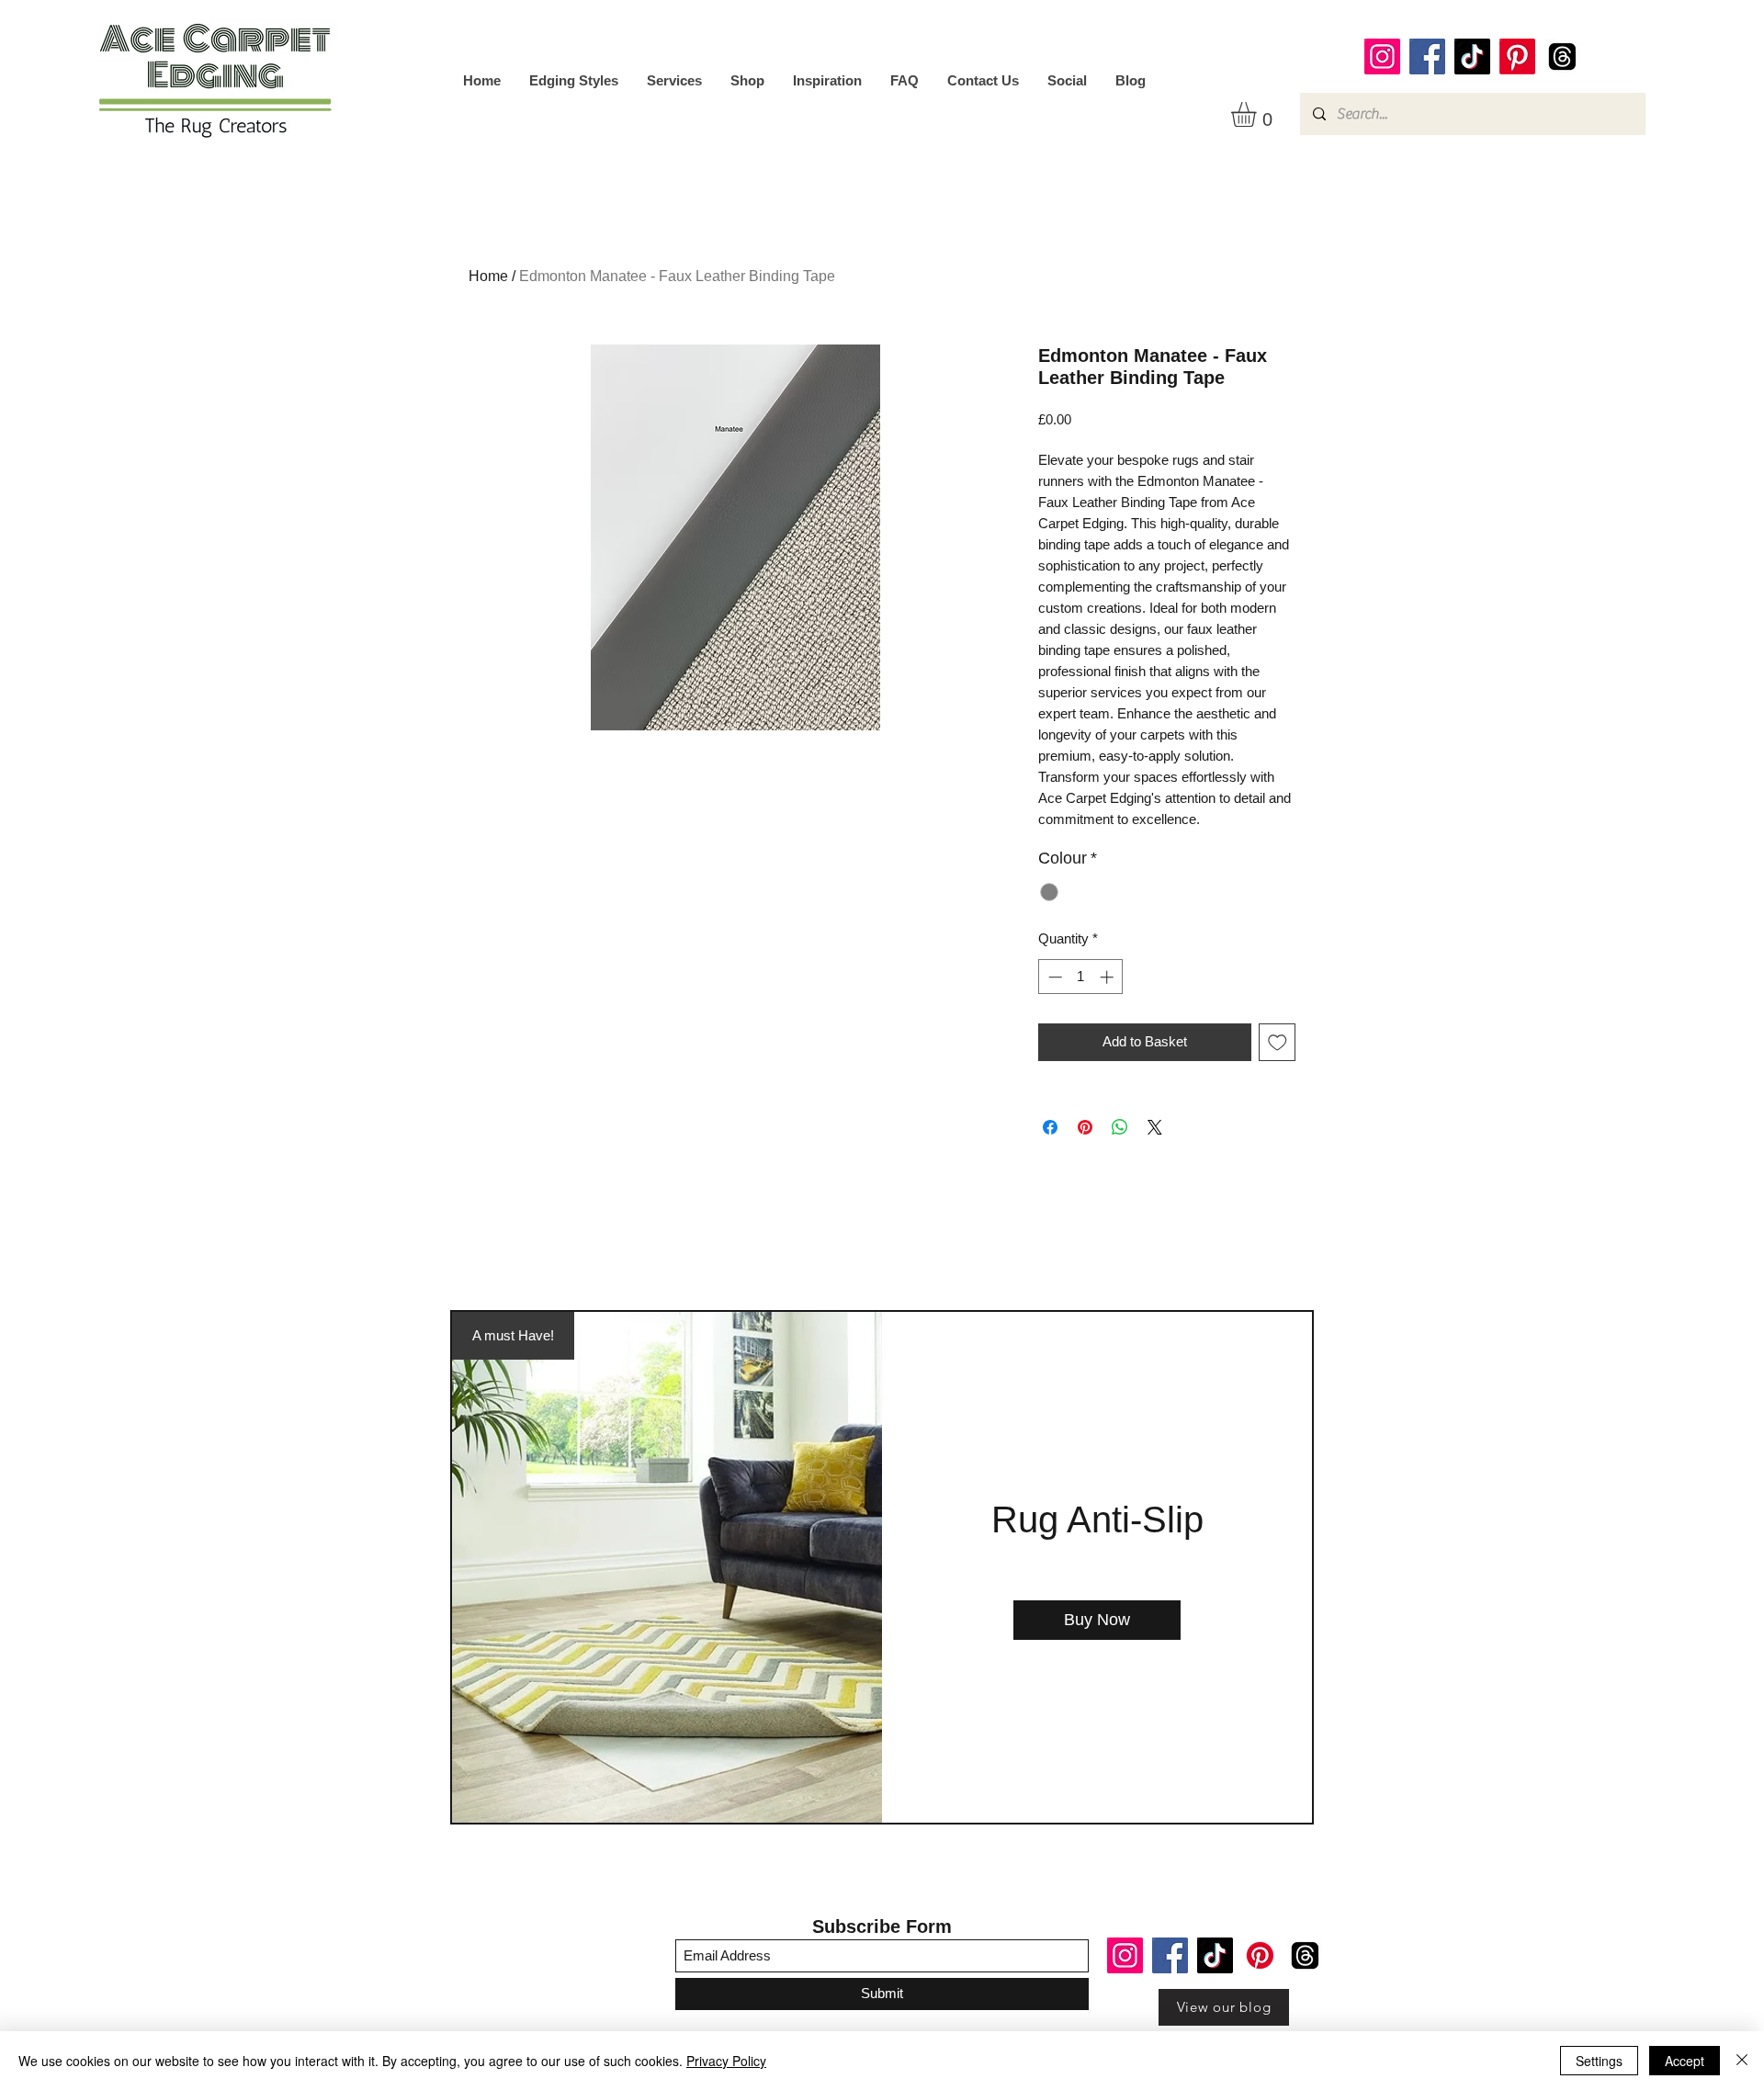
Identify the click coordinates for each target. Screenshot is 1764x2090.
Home (488, 276)
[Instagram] (1382, 56)
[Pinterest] (1517, 56)
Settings (1599, 2061)
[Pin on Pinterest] (1085, 1127)
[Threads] (1562, 56)
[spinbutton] (1081, 977)
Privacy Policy (726, 2061)
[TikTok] (1472, 56)
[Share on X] (1155, 1127)
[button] (1258, 114)
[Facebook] (1427, 56)
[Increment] (1108, 977)
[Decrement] (1053, 977)
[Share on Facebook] (1050, 1127)
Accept (1685, 2061)
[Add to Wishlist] (1278, 1042)
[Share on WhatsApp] (1120, 1127)
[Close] (1742, 2061)
